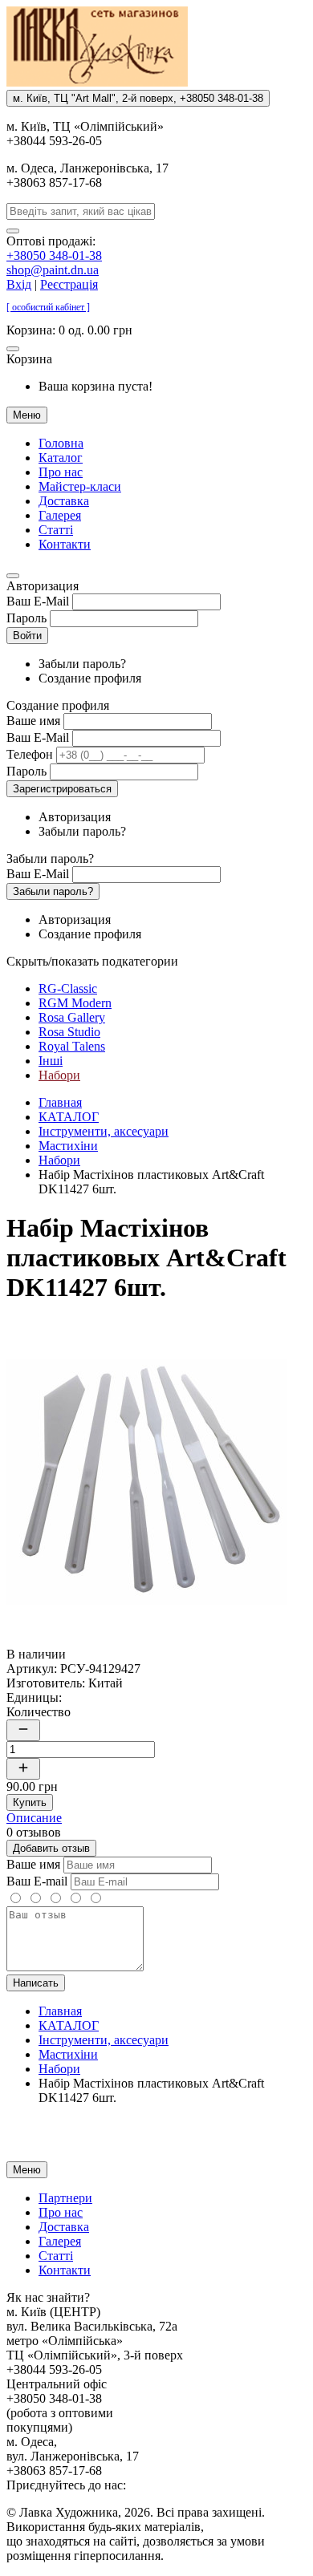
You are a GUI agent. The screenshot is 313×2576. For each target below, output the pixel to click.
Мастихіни (68, 1146)
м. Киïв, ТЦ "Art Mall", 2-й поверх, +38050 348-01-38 (138, 98)
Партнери (65, 2198)
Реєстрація (69, 284)
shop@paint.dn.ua (53, 270)
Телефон (30, 754)
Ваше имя (33, 721)
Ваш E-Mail (38, 601)
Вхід (19, 284)
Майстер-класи (80, 486)
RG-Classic (68, 988)
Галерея (60, 515)
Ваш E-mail (37, 1881)
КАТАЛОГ (69, 1117)
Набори (59, 1075)
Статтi (56, 530)
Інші (51, 1061)
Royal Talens (72, 1046)
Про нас (61, 472)
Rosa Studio (69, 1032)
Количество (39, 1712)
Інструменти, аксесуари (104, 1131)
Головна (61, 443)
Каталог (61, 458)
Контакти (65, 544)
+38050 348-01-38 (54, 255)
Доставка (64, 501)
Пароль (26, 618)
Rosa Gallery (72, 1017)
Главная (60, 1102)
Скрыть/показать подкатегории (92, 961)
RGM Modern (75, 1003)
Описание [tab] (34, 1818)
